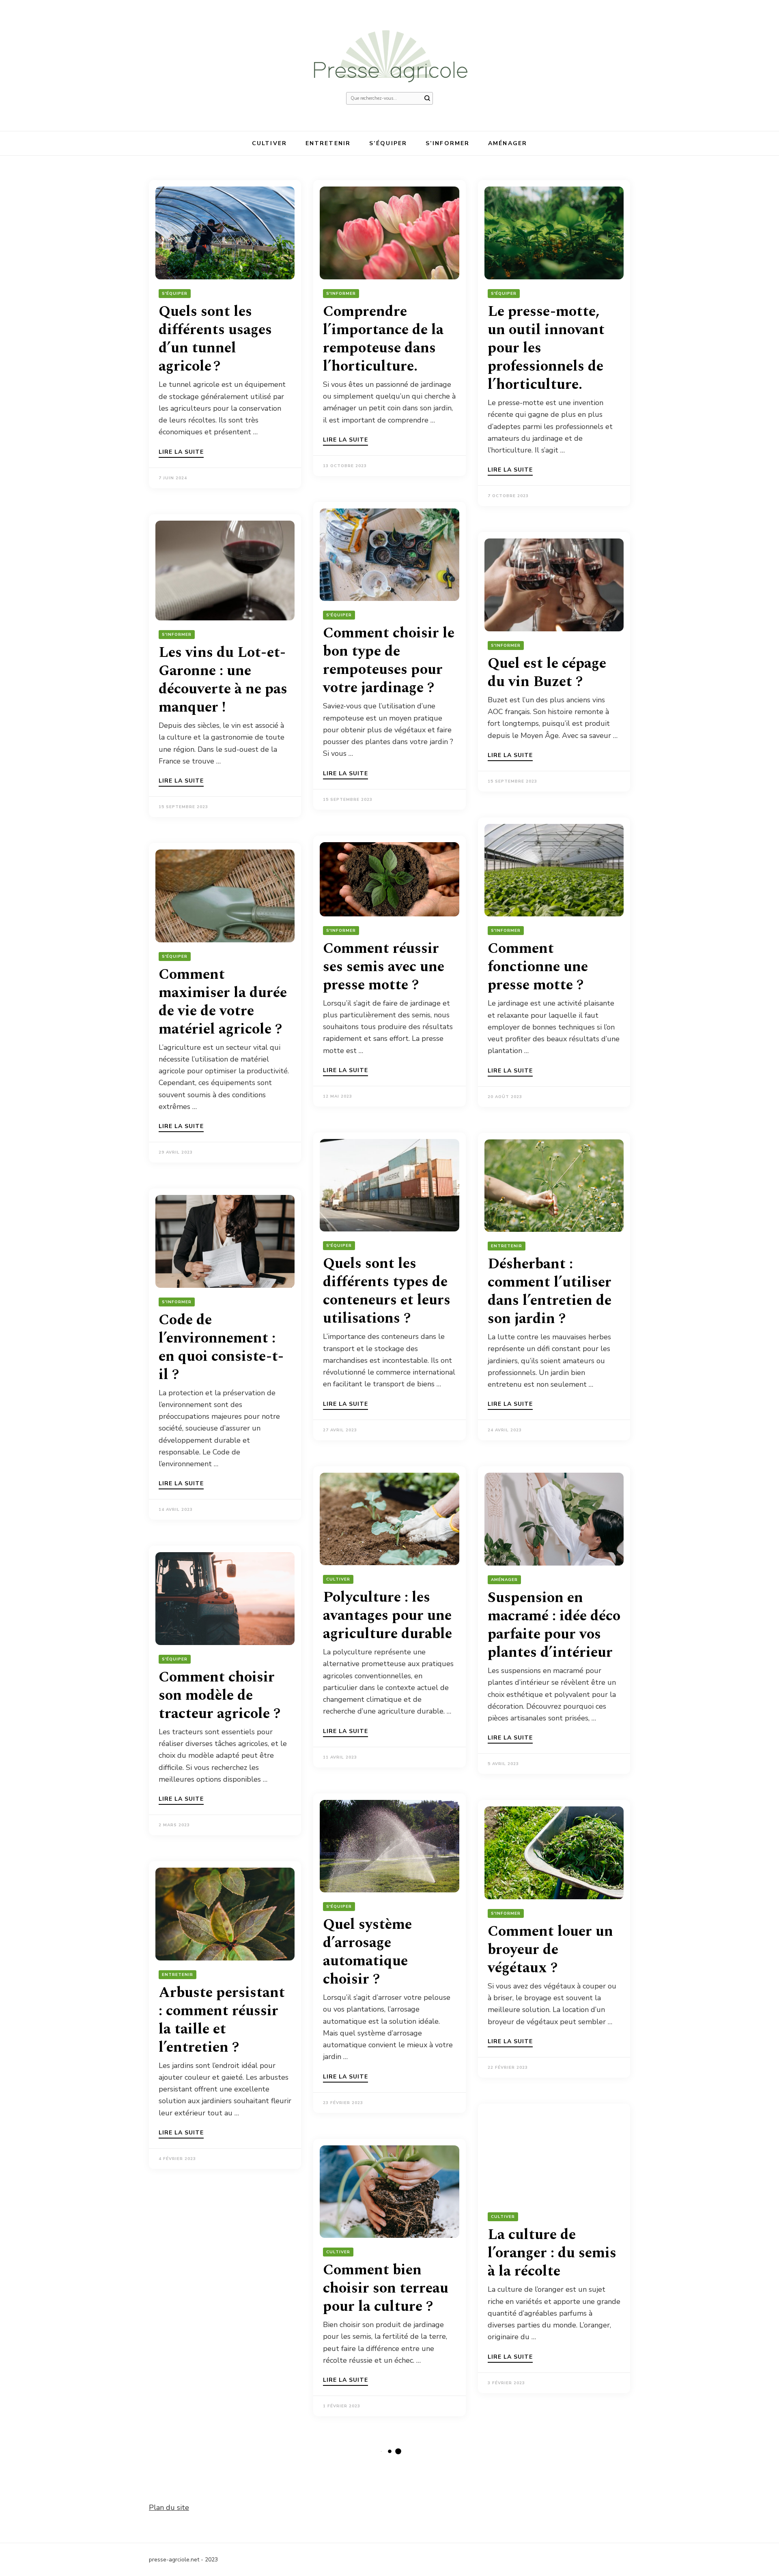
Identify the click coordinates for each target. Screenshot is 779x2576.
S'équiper (175, 294)
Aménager (508, 143)
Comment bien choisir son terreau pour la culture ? (386, 2288)
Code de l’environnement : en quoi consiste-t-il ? (221, 1347)
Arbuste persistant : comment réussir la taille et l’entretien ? (222, 2020)
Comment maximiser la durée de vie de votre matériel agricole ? (223, 1002)
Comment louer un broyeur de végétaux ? (550, 1950)
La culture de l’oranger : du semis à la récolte (552, 2253)
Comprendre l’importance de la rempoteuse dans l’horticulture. (383, 339)
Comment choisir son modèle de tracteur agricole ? (219, 1696)
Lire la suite (181, 453)
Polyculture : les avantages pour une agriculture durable (387, 1616)
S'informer (341, 294)
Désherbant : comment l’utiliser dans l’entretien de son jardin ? (550, 1291)
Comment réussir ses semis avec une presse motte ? (384, 967)
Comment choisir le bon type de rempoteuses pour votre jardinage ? (389, 661)
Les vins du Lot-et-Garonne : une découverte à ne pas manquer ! (223, 680)
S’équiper (388, 143)
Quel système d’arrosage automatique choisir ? (367, 1952)
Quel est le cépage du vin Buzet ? (547, 673)
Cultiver (269, 143)
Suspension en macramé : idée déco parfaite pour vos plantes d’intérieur (554, 1625)
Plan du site (169, 2507)
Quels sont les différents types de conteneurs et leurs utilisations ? (387, 1291)
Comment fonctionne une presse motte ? (538, 967)
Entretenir (328, 143)
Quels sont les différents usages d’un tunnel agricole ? (215, 339)
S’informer (448, 143)
